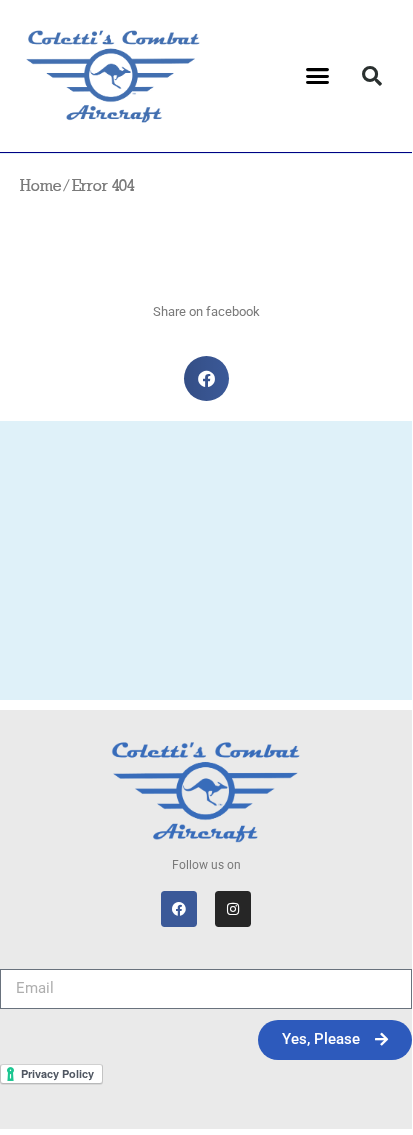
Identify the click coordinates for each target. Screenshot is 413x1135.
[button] (318, 76)
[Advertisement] (206, 565)
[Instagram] (233, 909)
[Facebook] (179, 909)
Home (40, 187)
